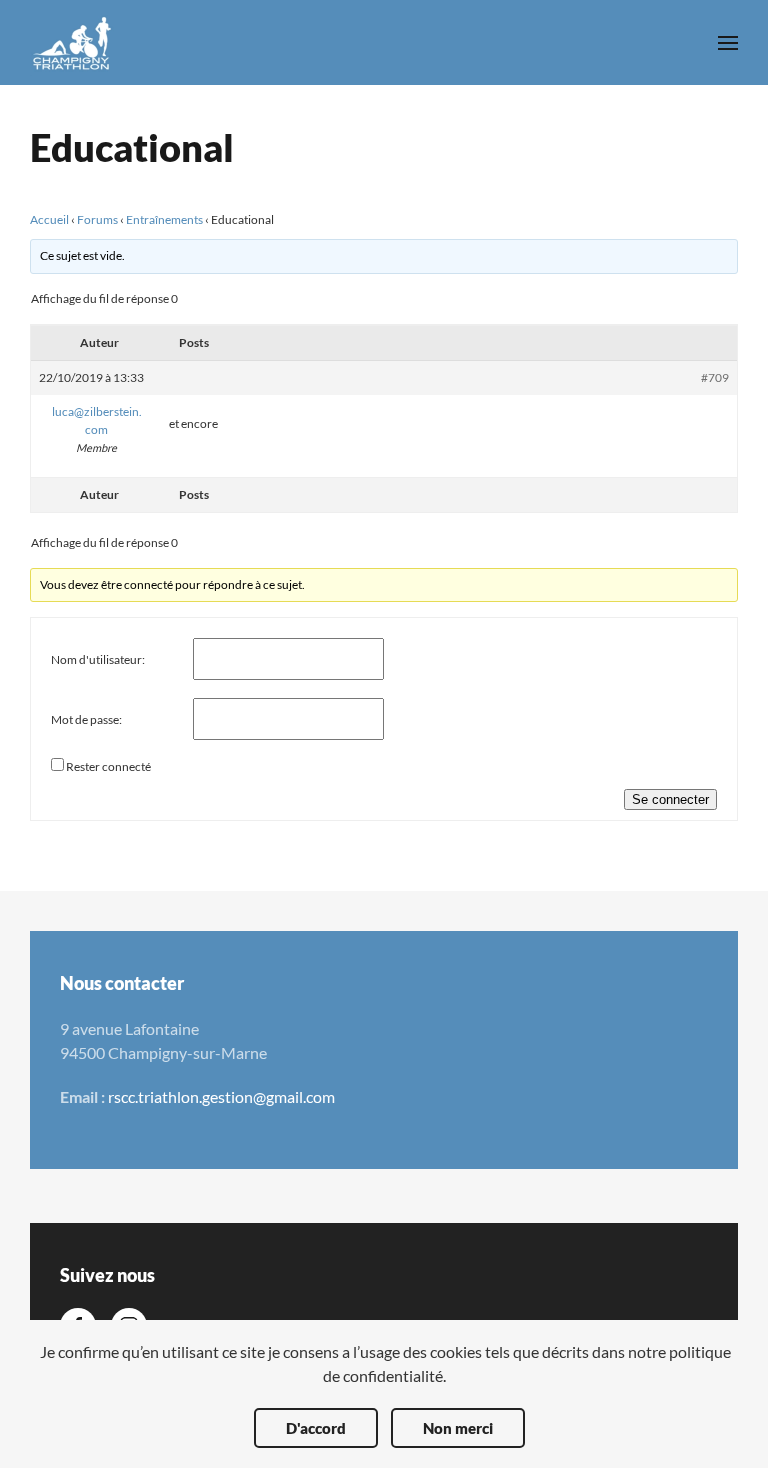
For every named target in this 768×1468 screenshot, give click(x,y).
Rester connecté (108, 766)
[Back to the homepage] (72, 42)
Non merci (458, 1428)
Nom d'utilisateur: (98, 659)
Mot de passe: (86, 719)
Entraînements (164, 219)
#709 (715, 377)
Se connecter (670, 799)
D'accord (316, 1428)
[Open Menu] (728, 43)
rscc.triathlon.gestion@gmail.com (221, 1096)
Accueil (49, 219)
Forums (97, 219)
